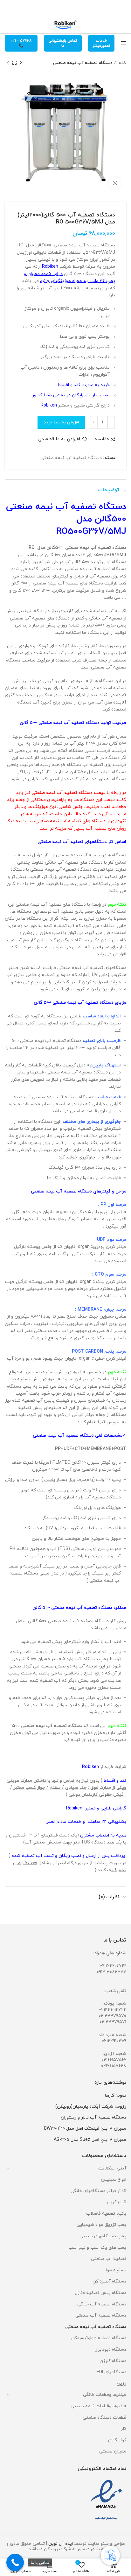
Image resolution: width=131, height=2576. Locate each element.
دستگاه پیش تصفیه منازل (100, 2293)
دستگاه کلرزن (113, 2361)
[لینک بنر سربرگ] (75, 8)
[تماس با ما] (15, 2562)
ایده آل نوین (61, 2544)
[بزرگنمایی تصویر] (115, 183)
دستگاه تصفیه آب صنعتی (101, 2315)
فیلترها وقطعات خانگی (105, 2395)
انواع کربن (117, 2202)
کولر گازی (117, 2440)
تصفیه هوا (116, 2270)
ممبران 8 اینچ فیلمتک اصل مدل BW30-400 (85, 2129)
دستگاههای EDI (111, 2372)
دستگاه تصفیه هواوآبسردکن (99, 2338)
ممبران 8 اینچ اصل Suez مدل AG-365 (90, 2140)
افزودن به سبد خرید (61, 422)
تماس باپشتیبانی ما (63, 43)
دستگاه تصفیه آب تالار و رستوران (93, 2117)
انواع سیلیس (114, 2180)
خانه (122, 63)
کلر (124, 2429)
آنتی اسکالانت (112, 2168)
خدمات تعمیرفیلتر (101, 43)
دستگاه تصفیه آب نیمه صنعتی (83, 63)
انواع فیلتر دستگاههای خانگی (98, 2191)
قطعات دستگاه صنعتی (104, 2418)
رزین (121, 2384)
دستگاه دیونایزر (111, 2350)
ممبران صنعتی (113, 2451)
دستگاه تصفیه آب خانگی (102, 2304)
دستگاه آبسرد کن (109, 2281)
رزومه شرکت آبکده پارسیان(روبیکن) (91, 2107)
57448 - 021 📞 (21, 43)
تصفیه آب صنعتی (109, 2259)
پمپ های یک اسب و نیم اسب (97, 2248)
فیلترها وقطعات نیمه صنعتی (98, 2406)
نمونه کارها (116, 2095)
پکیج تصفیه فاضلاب (106, 2214)
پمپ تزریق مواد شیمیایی (101, 2225)
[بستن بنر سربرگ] (8, 8)
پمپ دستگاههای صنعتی (103, 2236)
